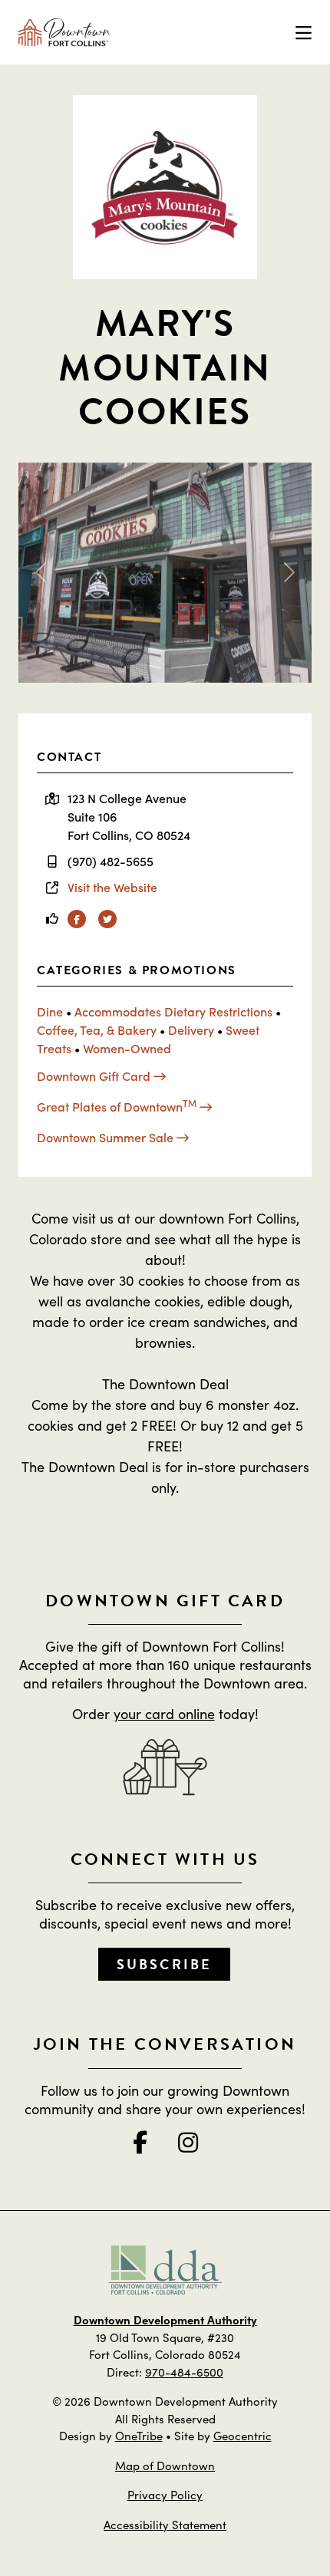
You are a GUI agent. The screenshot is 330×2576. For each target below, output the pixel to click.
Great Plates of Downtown (117, 1106)
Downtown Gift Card (95, 1076)
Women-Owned (127, 1048)
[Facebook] (140, 2142)
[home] (64, 32)
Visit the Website (112, 887)
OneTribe (139, 2435)
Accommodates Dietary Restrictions (173, 1011)
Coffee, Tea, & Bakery (97, 1029)
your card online (164, 1713)
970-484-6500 (184, 2372)
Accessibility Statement (165, 2524)
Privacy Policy (165, 2494)
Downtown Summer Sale (107, 1137)
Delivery (191, 1029)
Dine (50, 1011)
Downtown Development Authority (165, 2319)
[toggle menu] (304, 32)
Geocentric (243, 2435)
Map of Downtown (165, 2465)
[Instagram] (188, 2142)
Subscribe (165, 1964)
